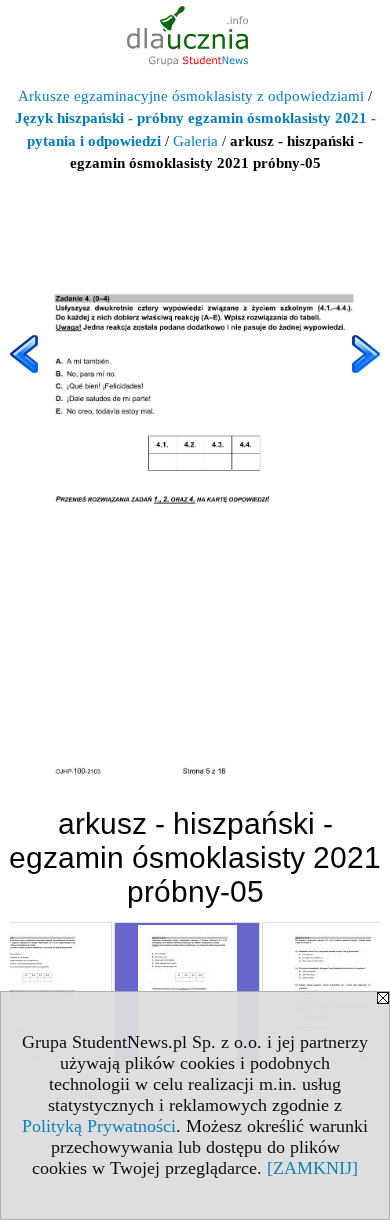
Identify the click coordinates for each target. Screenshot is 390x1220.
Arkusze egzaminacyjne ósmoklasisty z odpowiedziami (191, 96)
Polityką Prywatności (99, 1126)
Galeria (195, 141)
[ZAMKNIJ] (312, 1168)
